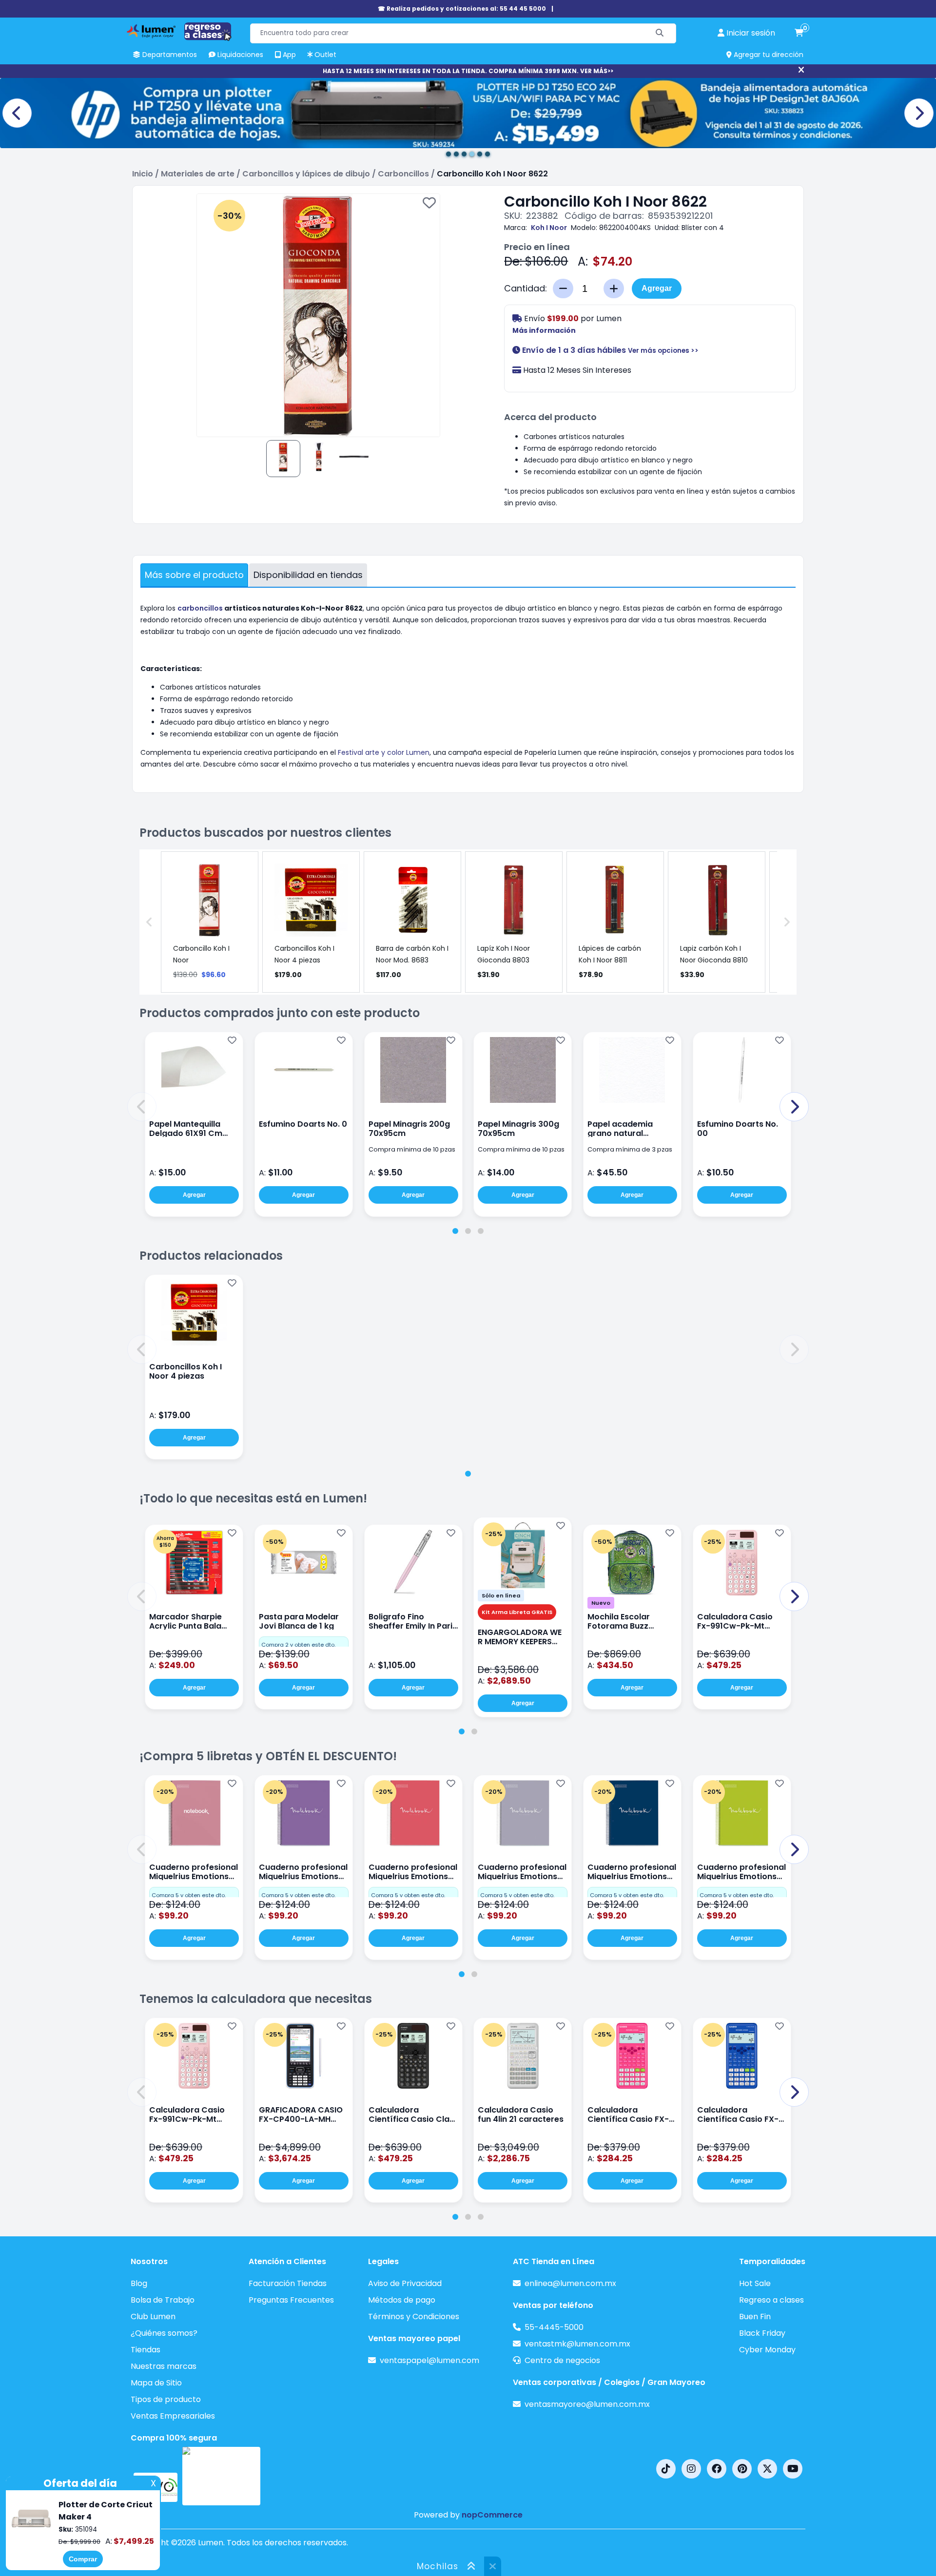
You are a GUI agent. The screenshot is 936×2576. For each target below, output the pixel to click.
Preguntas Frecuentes (291, 2300)
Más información (544, 330)
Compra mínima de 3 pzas (630, 1149)
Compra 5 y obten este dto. (189, 1895)
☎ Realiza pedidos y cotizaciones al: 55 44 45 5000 (462, 9)
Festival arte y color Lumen (384, 752)
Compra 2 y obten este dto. (298, 1645)
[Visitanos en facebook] (717, 2469)
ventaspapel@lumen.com (429, 2360)
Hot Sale (755, 2283)
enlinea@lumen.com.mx (570, 2283)
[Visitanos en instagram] (691, 2469)
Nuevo (601, 1603)
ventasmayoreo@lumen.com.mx (587, 2404)
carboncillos (200, 608)
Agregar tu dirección (768, 55)
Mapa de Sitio (156, 2383)
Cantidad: (526, 288)
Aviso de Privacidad (405, 2283)
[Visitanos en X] (767, 2469)
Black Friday (762, 2333)
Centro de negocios (562, 2360)
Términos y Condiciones (414, 2316)
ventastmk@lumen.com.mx (577, 2344)
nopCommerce (492, 2515)
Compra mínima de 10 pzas (412, 1149)
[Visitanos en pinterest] (742, 2469)
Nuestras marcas (164, 2366)
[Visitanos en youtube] (793, 2469)
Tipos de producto (166, 2399)
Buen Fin (755, 2316)
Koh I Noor (549, 228)
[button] (142, 1107)
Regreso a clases (771, 2300)
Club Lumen (153, 2316)
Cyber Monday (767, 2350)
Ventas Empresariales (173, 2416)
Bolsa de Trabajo (163, 2300)
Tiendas (146, 2350)
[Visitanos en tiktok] (666, 2469)
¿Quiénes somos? (164, 2333)
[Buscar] (660, 33)
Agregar (657, 288)
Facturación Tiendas (288, 2283)
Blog (139, 2283)
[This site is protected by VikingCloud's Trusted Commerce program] (221, 2476)
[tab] (455, 1231)
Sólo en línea (501, 1596)
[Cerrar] (801, 70)
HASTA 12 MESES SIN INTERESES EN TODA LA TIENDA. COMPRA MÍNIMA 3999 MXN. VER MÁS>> (468, 71)
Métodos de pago (402, 2300)
